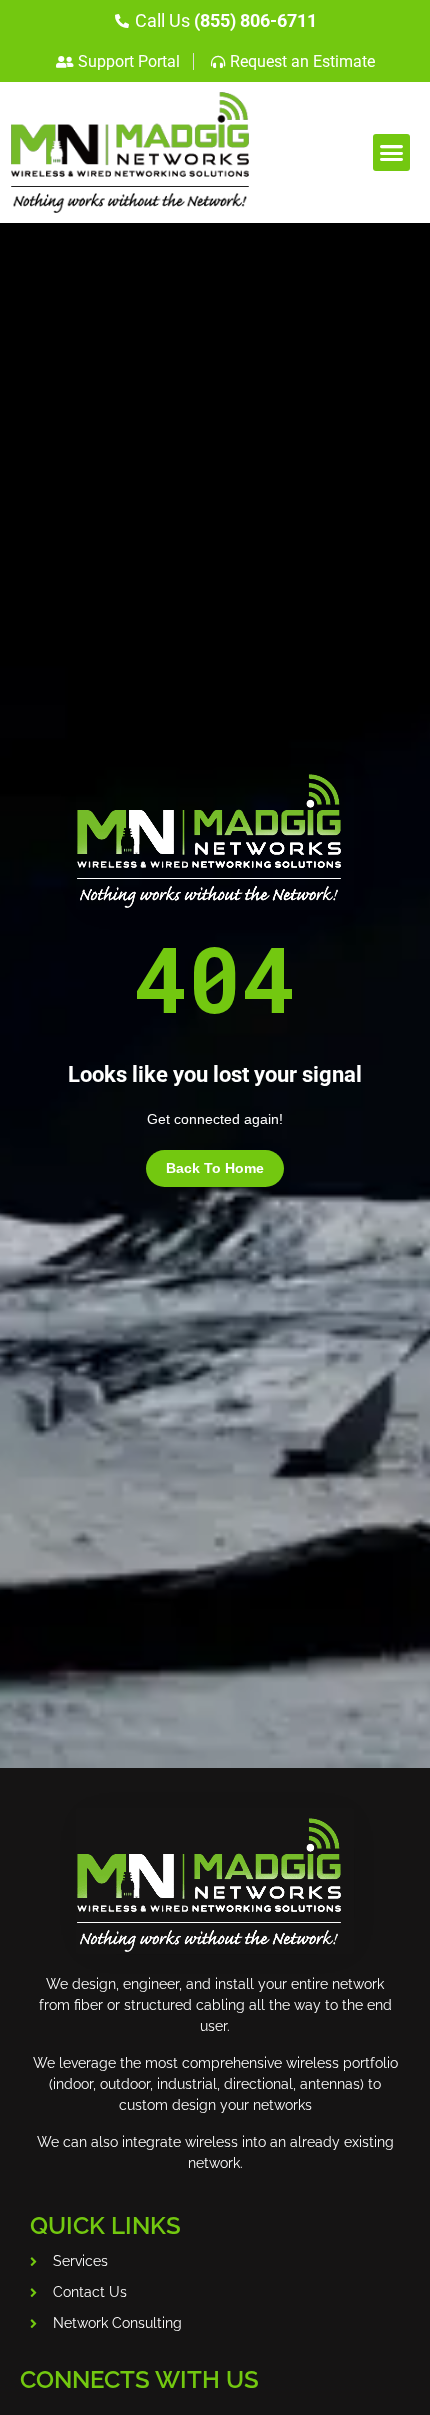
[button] (392, 153)
